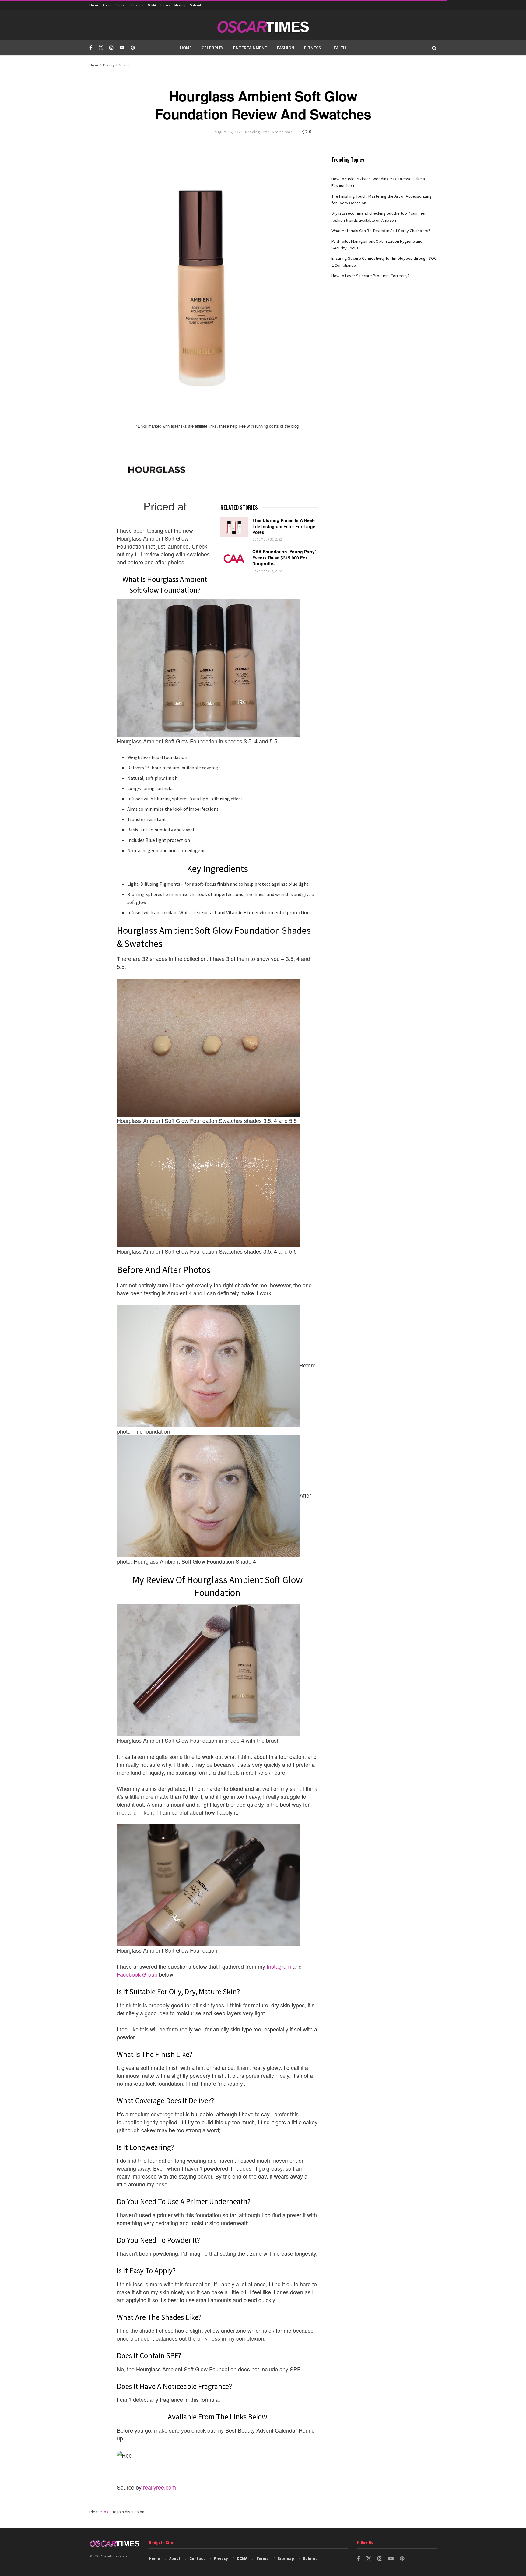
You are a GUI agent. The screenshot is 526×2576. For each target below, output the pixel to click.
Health (338, 48)
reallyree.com (160, 2487)
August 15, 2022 (228, 132)
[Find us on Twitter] (101, 48)
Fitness (312, 48)
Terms (165, 5)
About (107, 5)
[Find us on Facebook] (91, 48)
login (107, 2512)
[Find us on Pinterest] (133, 48)
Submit (196, 5)
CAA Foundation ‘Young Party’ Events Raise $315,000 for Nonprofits (284, 558)
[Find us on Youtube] (122, 48)
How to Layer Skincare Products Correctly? (370, 276)
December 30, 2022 (267, 539)
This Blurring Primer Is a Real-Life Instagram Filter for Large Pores (284, 526)
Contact (122, 5)
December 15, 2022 (267, 571)
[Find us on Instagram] (111, 48)
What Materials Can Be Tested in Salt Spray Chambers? (381, 231)
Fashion (286, 48)
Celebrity (212, 48)
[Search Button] (434, 48)
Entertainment (250, 48)
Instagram (279, 1966)
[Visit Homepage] (263, 25)
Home (94, 5)
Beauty (109, 65)
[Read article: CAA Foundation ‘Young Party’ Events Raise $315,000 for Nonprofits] (234, 559)
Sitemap (180, 5)
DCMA (151, 5)
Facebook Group (137, 1974)
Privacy (137, 5)
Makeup (125, 65)
